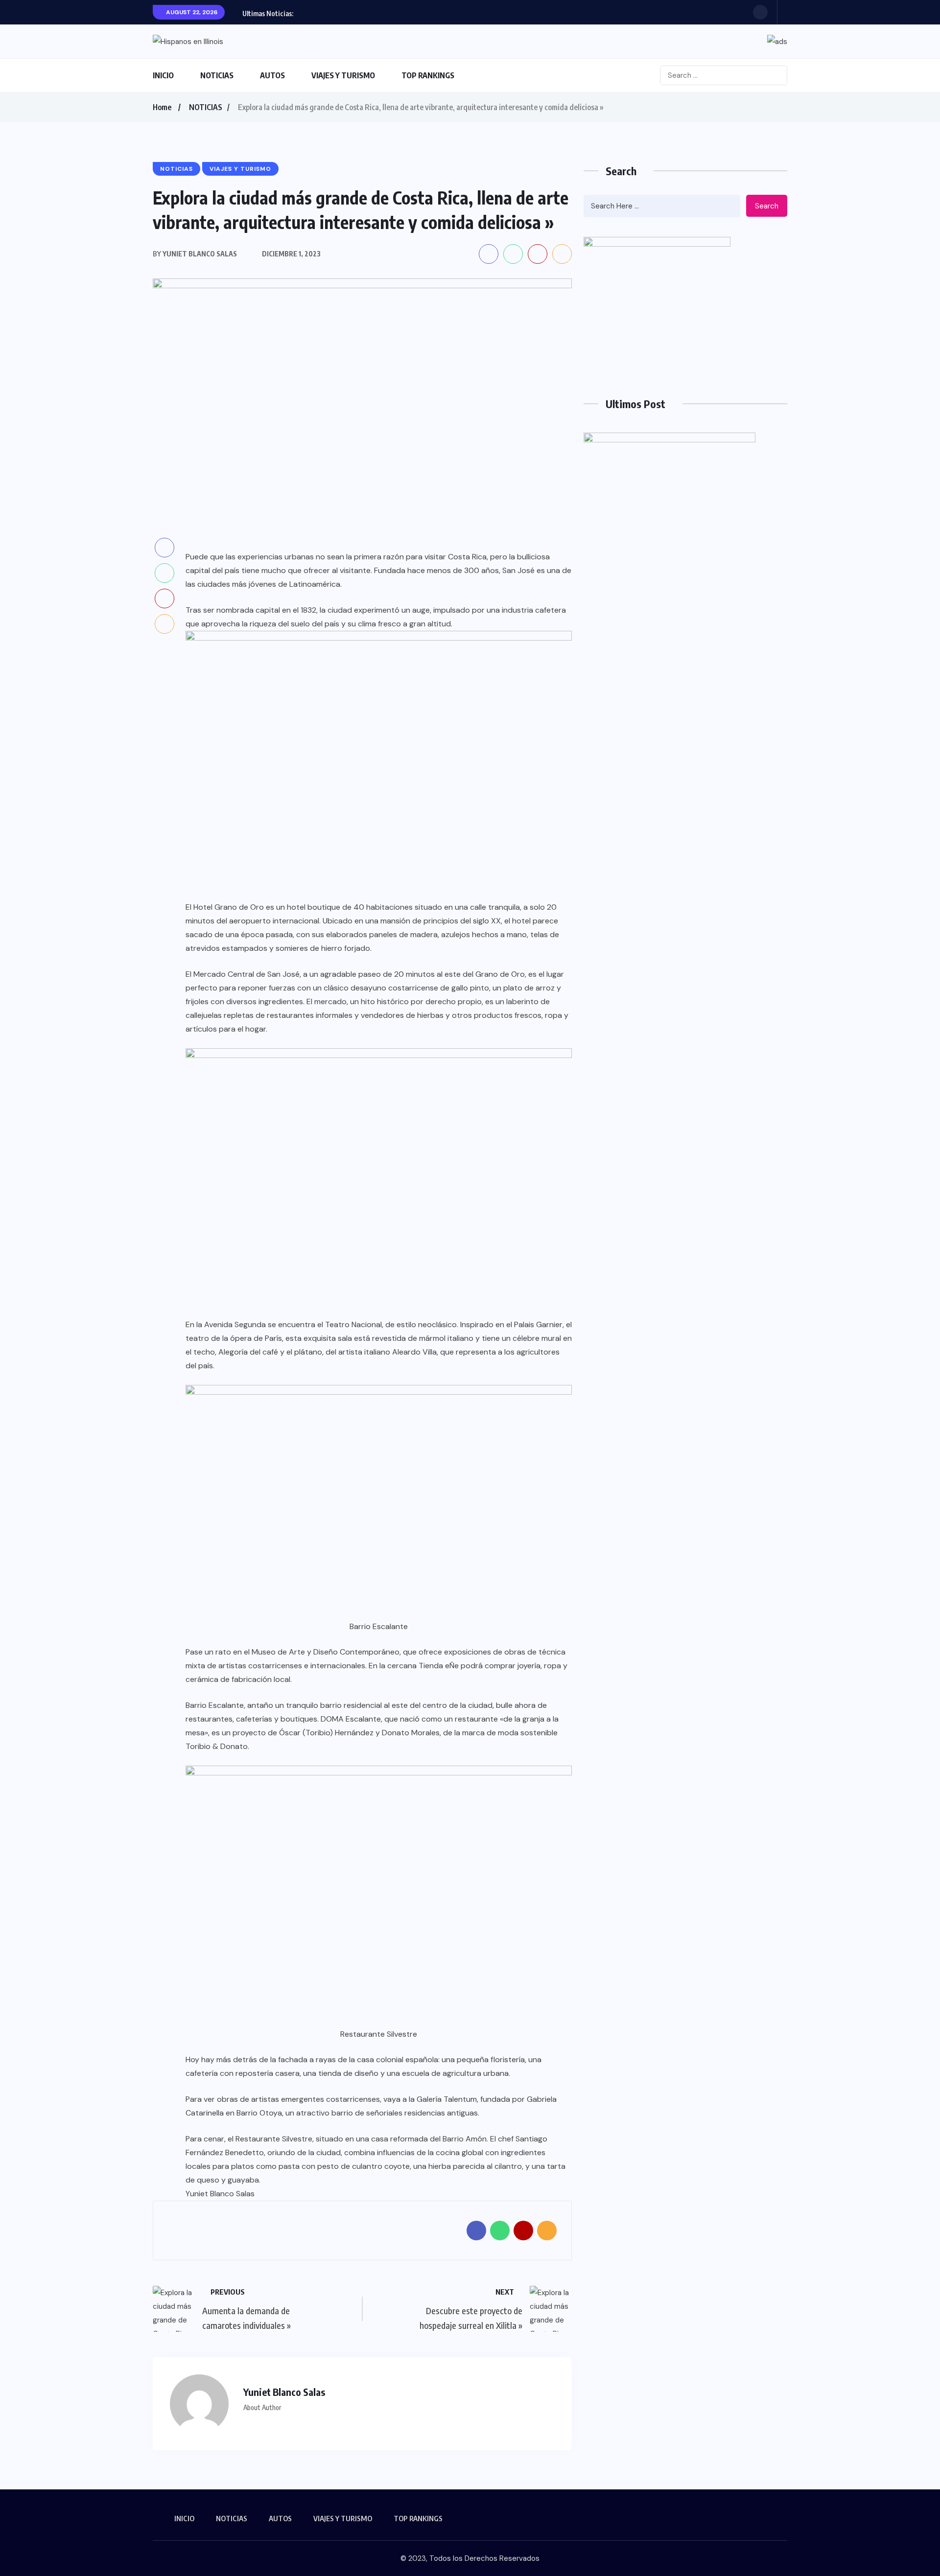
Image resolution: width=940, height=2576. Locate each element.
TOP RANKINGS (428, 75)
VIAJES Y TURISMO (343, 75)
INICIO (163, 75)
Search (767, 206)
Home (162, 107)
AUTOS (272, 75)
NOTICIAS (217, 75)
